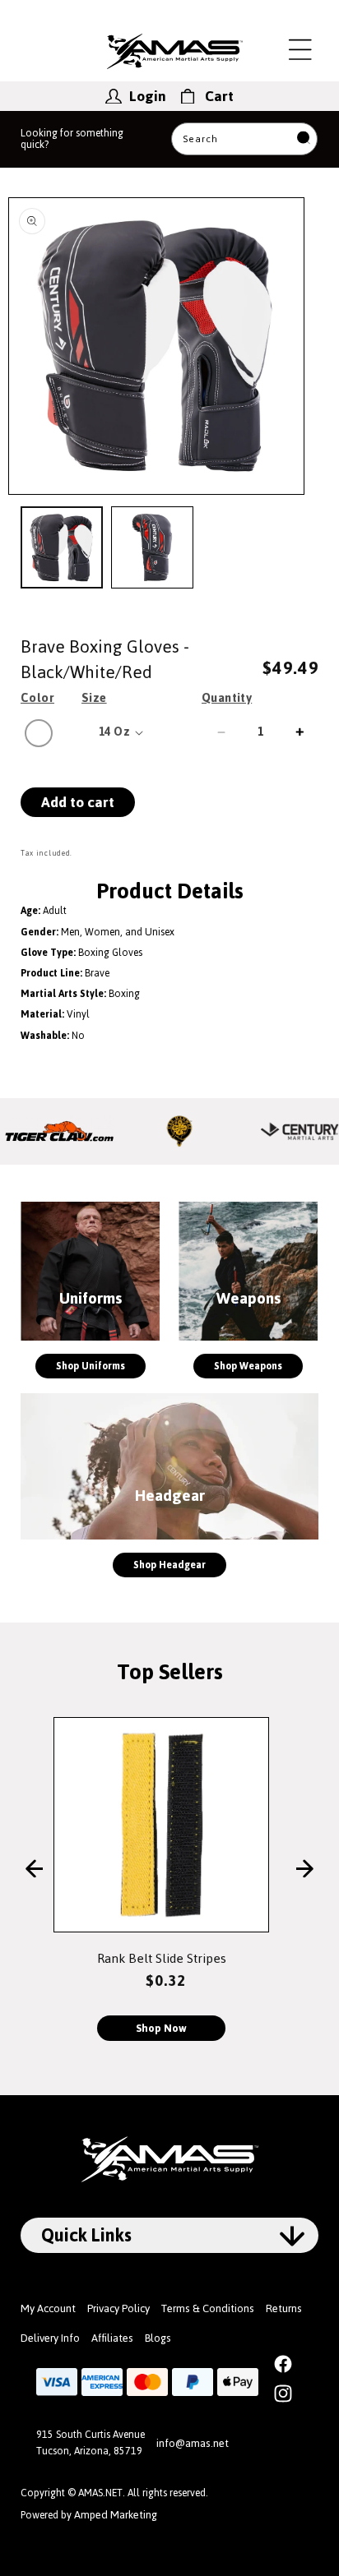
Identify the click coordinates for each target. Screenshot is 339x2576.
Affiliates (112, 2338)
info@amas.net (193, 2443)
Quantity (227, 698)
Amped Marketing (116, 2515)
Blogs (158, 2338)
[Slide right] (305, 1870)
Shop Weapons (248, 1366)
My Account (48, 2308)
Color (37, 698)
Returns (284, 2308)
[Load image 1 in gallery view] (62, 547)
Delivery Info (50, 2338)
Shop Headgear (169, 1565)
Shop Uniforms (91, 1366)
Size (94, 698)
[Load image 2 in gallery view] (152, 547)
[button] (300, 49)
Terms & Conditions (208, 2308)
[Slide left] (34, 1870)
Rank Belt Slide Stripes (162, 1958)
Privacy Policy (118, 2308)
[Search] (304, 139)
